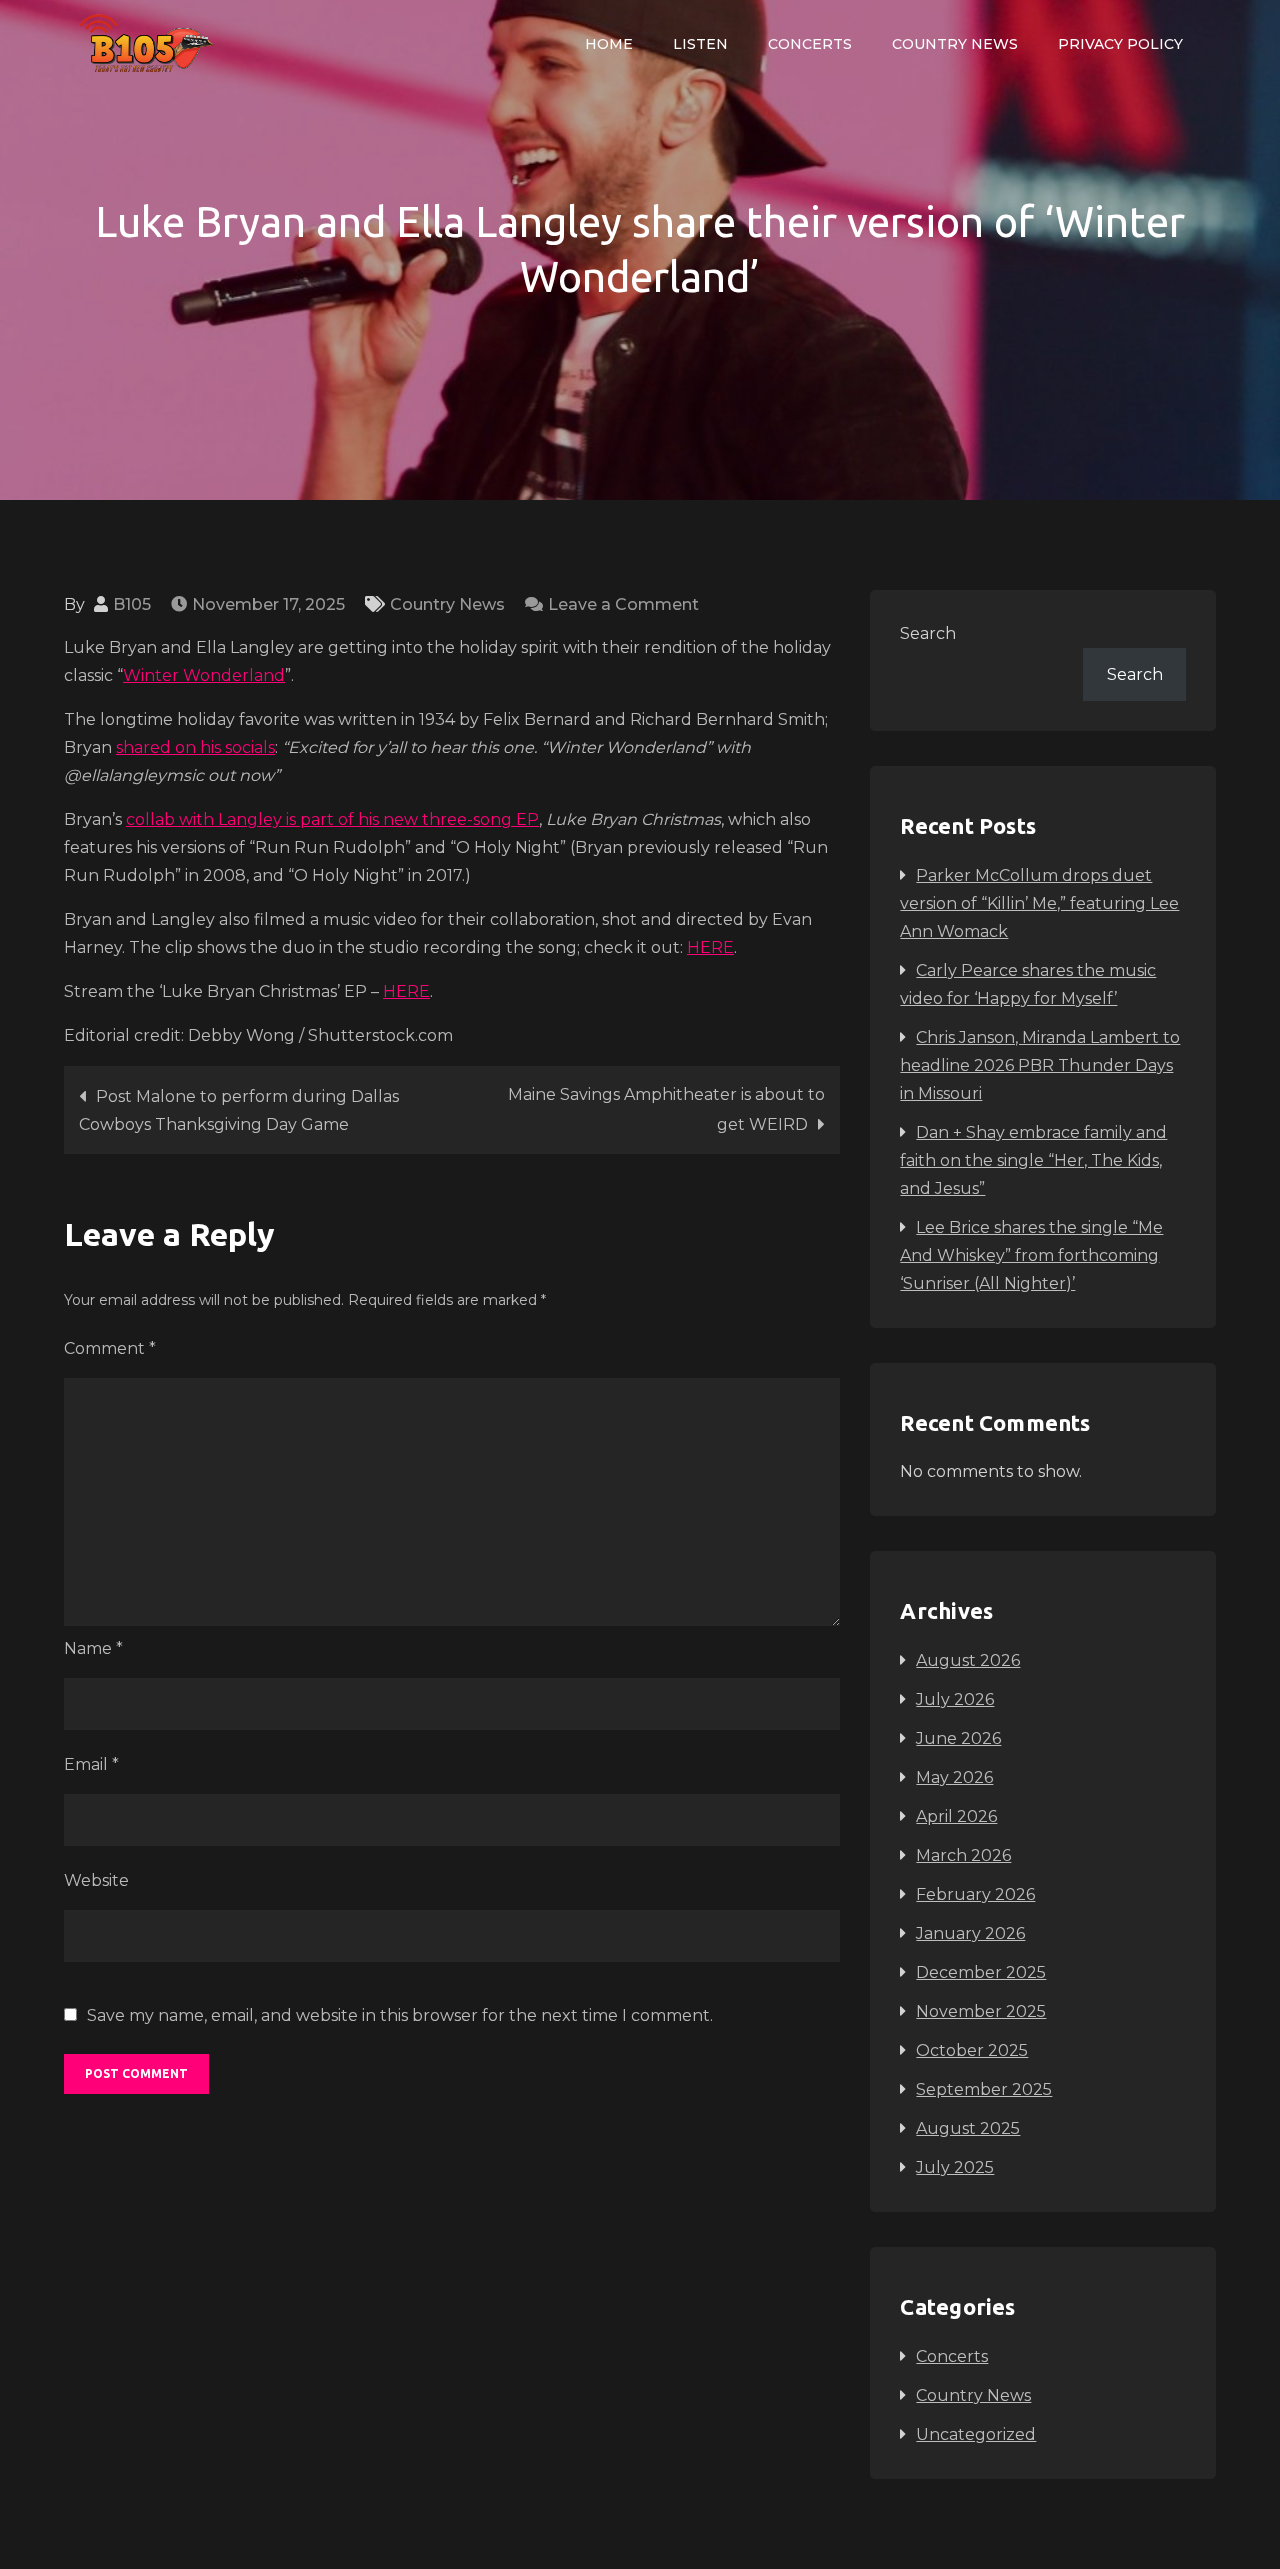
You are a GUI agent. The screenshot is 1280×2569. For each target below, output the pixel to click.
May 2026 (954, 1777)
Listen (700, 44)
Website (96, 1880)
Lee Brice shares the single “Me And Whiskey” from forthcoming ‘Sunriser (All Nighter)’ (1031, 1255)
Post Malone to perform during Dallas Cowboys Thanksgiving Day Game (239, 1110)
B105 (132, 604)
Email (91, 1764)
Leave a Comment (623, 604)
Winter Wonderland (204, 675)
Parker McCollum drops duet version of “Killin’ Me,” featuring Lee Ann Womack (1039, 903)
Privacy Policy (1120, 44)
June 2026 (958, 1738)
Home (609, 44)
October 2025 (972, 2050)
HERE (710, 947)
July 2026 (955, 1699)
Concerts (810, 44)
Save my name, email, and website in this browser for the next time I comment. (400, 2016)
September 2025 (984, 2089)
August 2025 (968, 2128)
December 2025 (981, 1972)
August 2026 (968, 1660)
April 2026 (956, 1816)
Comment (110, 1348)
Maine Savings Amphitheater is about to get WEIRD (666, 1109)
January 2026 (970, 1933)
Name (93, 1648)
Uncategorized (976, 2434)
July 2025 (955, 2167)
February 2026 (975, 1894)
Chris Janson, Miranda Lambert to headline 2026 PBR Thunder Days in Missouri (1040, 1065)
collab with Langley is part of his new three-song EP (332, 819)
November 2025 (981, 2011)
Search (928, 633)
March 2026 (963, 1855)
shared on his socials (195, 747)
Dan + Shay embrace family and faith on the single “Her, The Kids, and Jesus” (1033, 1160)
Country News (955, 44)
